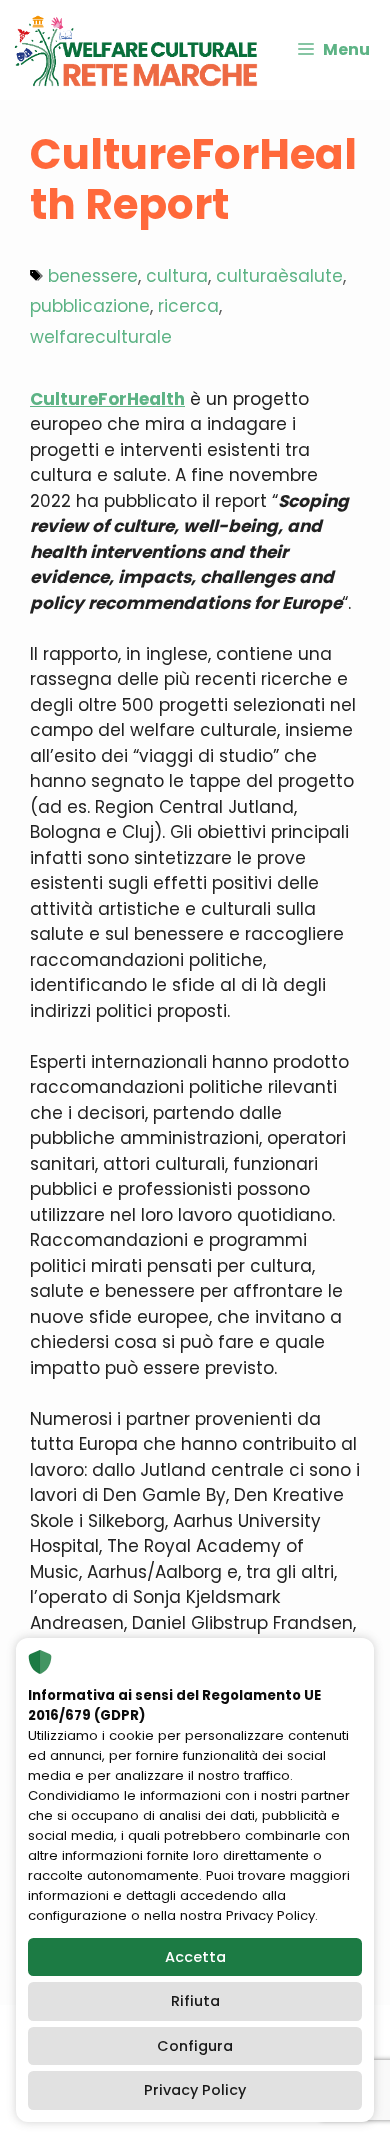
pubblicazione (90, 306)
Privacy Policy (195, 2090)
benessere (93, 276)
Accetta (195, 1957)
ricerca (188, 306)
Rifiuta (195, 2001)
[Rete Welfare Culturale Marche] (135, 50)
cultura (177, 276)
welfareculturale (101, 337)
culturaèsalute (279, 276)
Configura (195, 2046)
